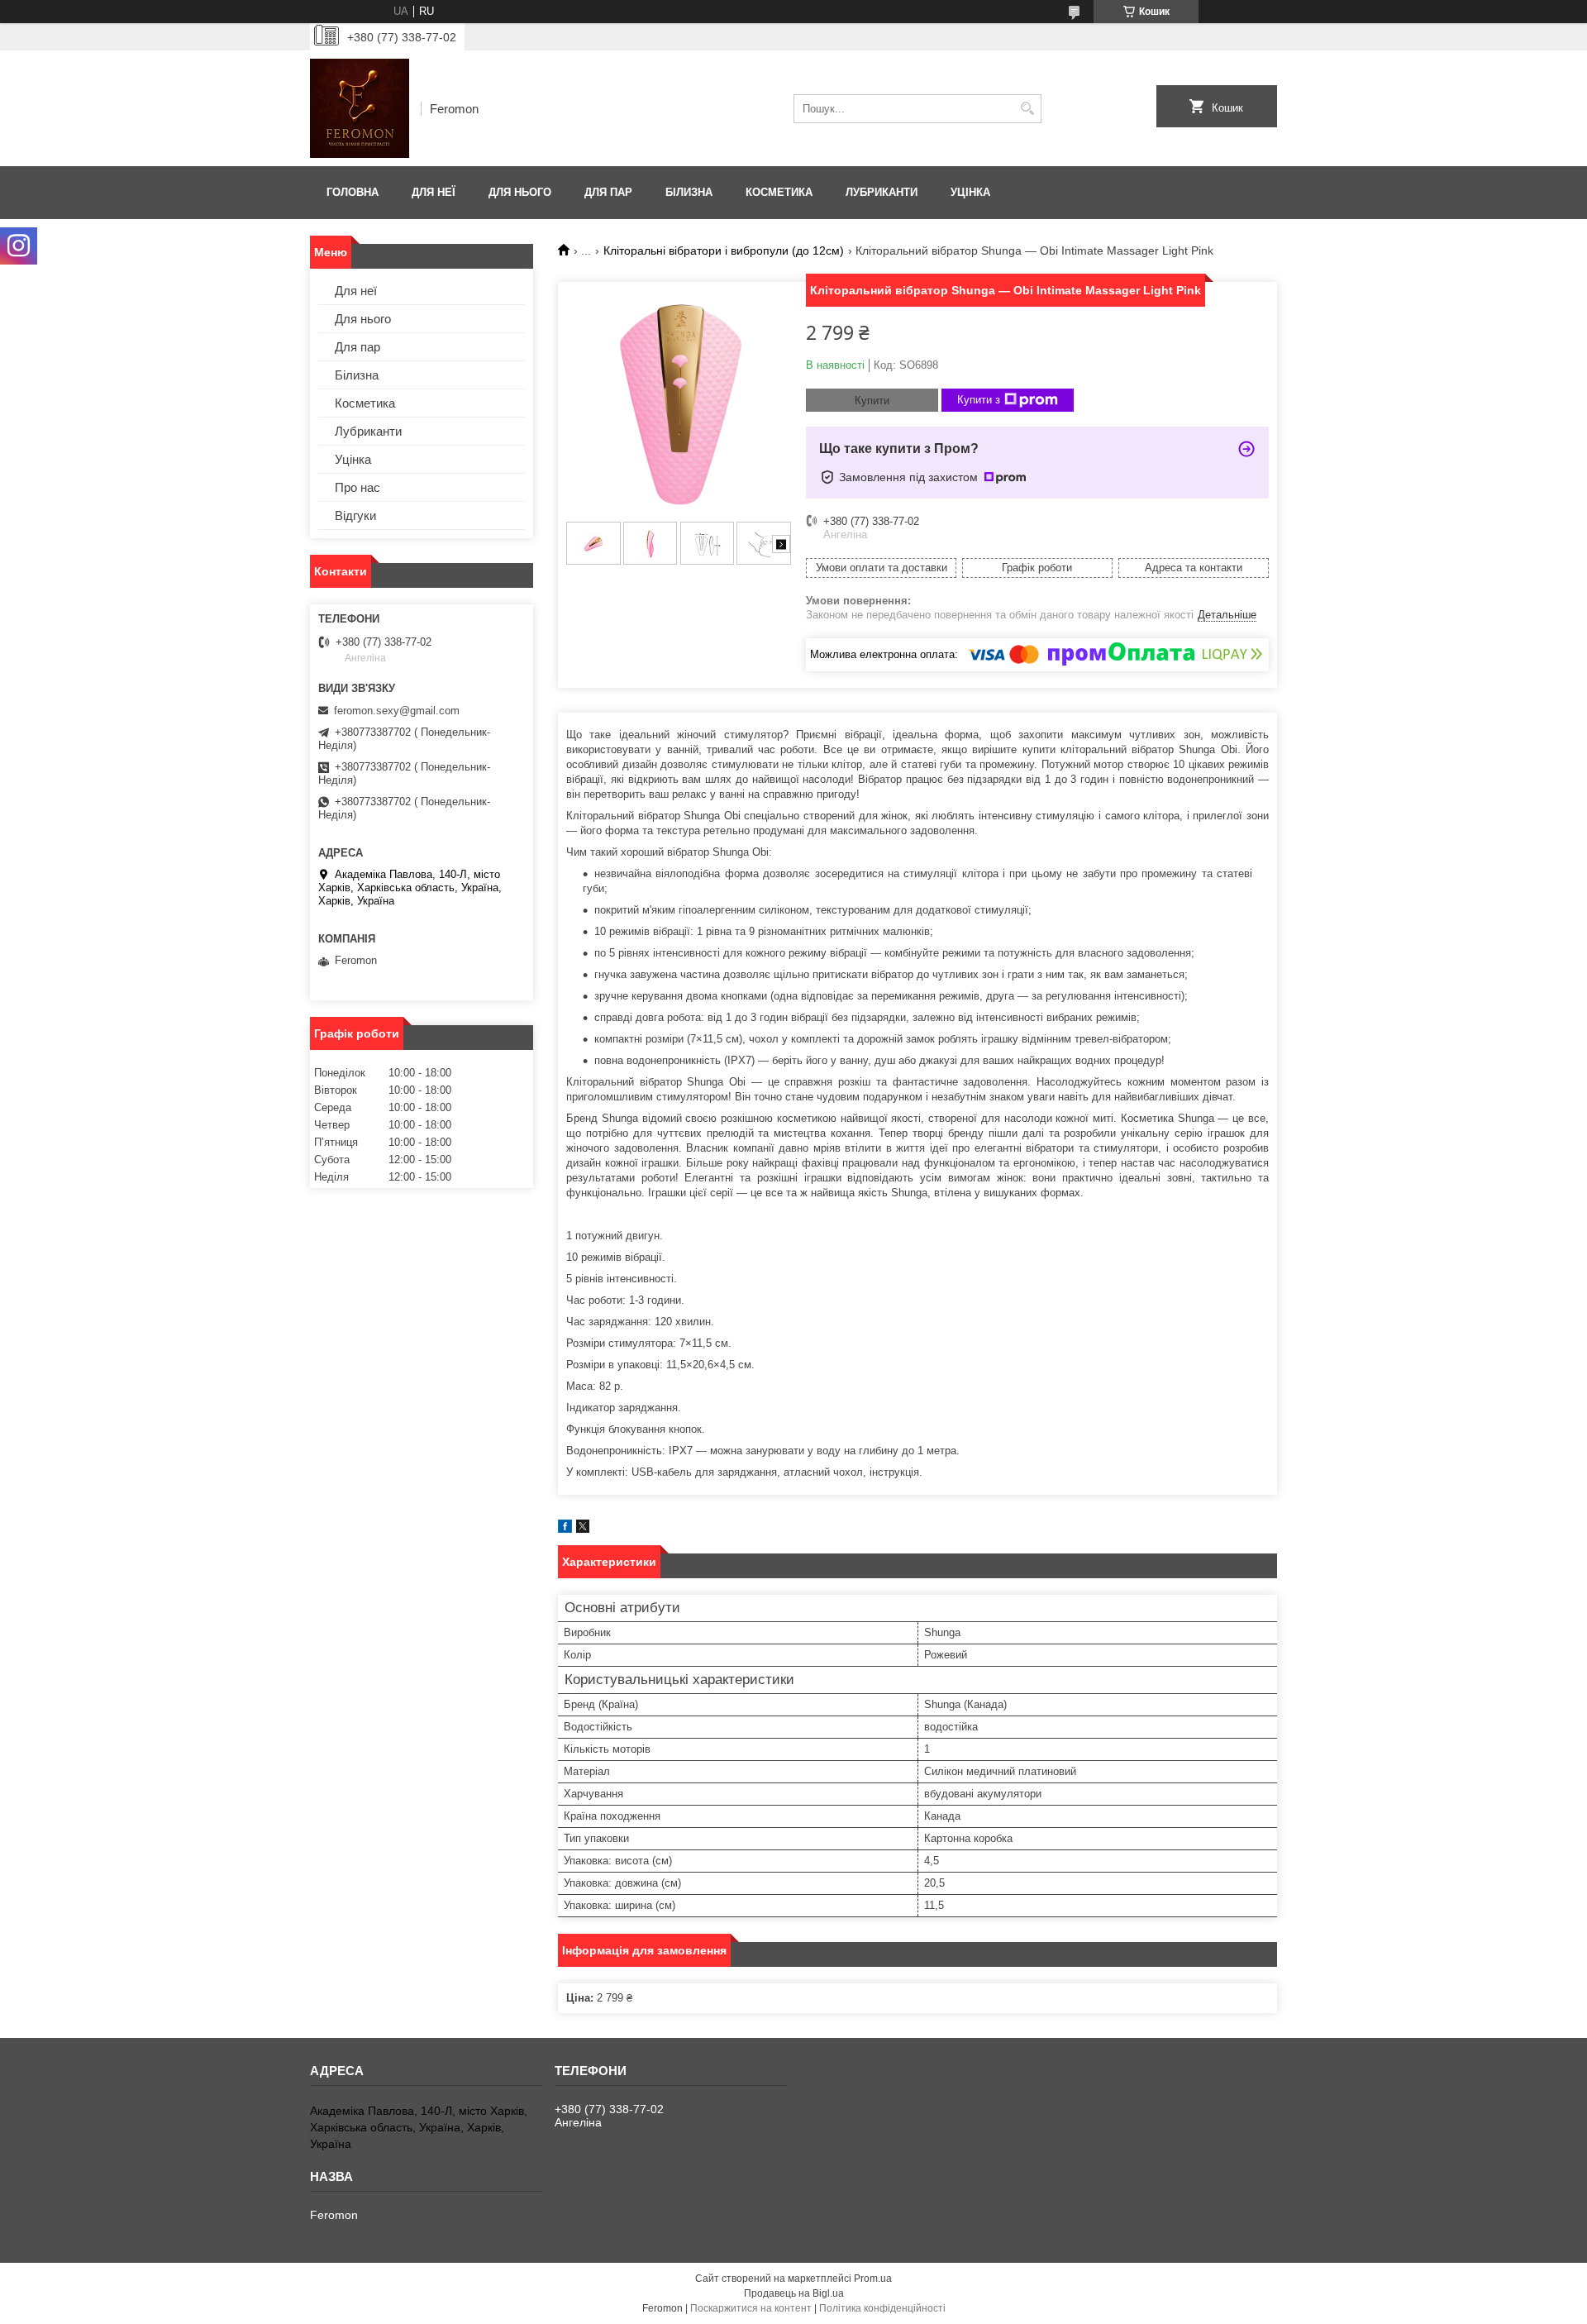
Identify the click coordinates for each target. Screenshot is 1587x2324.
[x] (583, 1529)
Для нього (520, 192)
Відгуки (355, 515)
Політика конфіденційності (882, 2308)
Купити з (979, 400)
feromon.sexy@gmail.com (397, 711)
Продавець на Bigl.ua (794, 2293)
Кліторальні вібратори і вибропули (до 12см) (724, 251)
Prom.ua (873, 2279)
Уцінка (970, 192)
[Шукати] (1027, 109)
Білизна (689, 192)
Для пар (608, 192)
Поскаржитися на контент (751, 2308)
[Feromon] (360, 108)
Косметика (779, 192)
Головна (353, 192)
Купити (872, 401)
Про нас (357, 487)
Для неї (434, 192)
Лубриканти (882, 192)
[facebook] (565, 1529)
